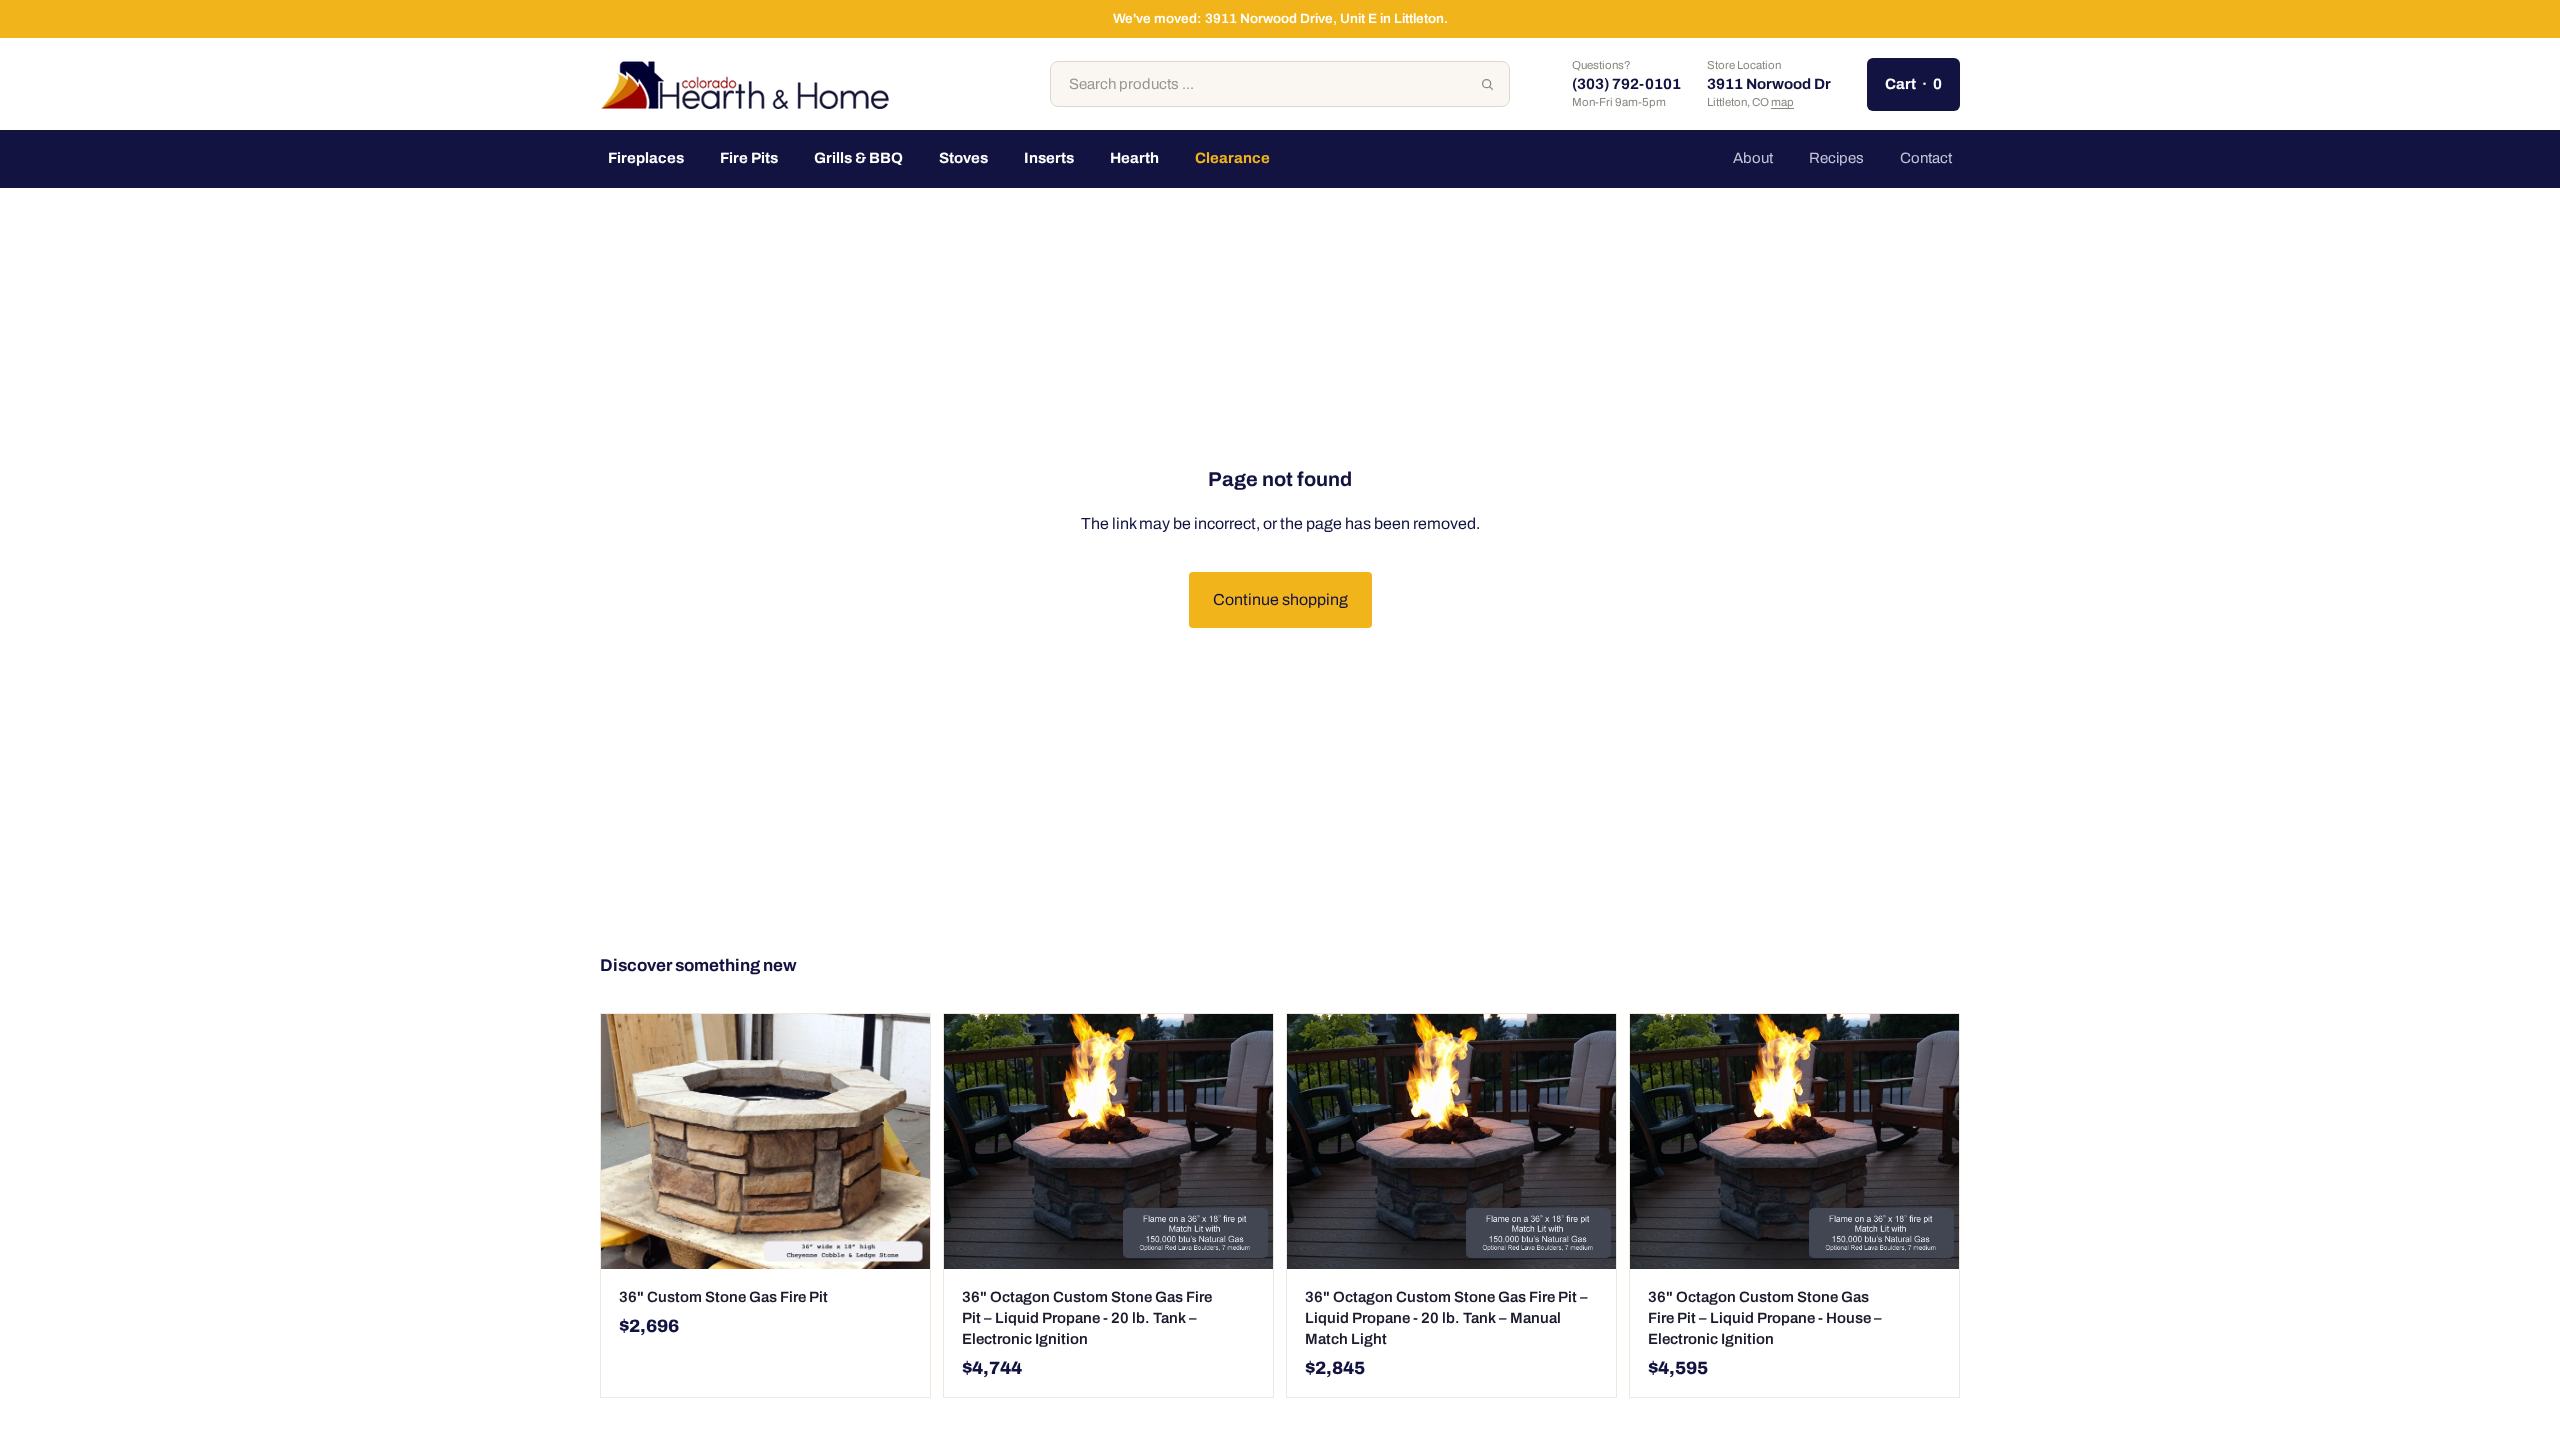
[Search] (1487, 84)
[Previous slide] (631, 1142)
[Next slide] (900, 1142)
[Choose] (1242, 1238)
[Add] (899, 1238)
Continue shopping (1280, 599)
